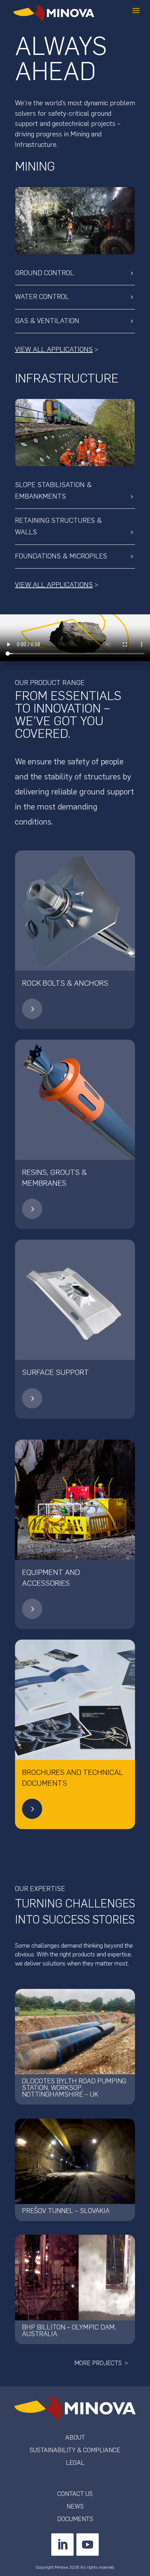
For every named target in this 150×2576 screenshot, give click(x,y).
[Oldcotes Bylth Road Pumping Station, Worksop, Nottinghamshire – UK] (75, 2032)
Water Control (42, 297)
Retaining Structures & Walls (58, 526)
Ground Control (44, 273)
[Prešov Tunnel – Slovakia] (75, 2161)
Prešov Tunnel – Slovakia (66, 2211)
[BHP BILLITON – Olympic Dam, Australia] (75, 2277)
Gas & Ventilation (47, 321)
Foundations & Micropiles (61, 556)
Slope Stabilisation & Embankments (53, 491)
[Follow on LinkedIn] (62, 2545)
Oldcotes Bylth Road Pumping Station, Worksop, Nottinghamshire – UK (74, 2088)
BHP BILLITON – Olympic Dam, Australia (69, 2331)
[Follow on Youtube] (88, 2545)
